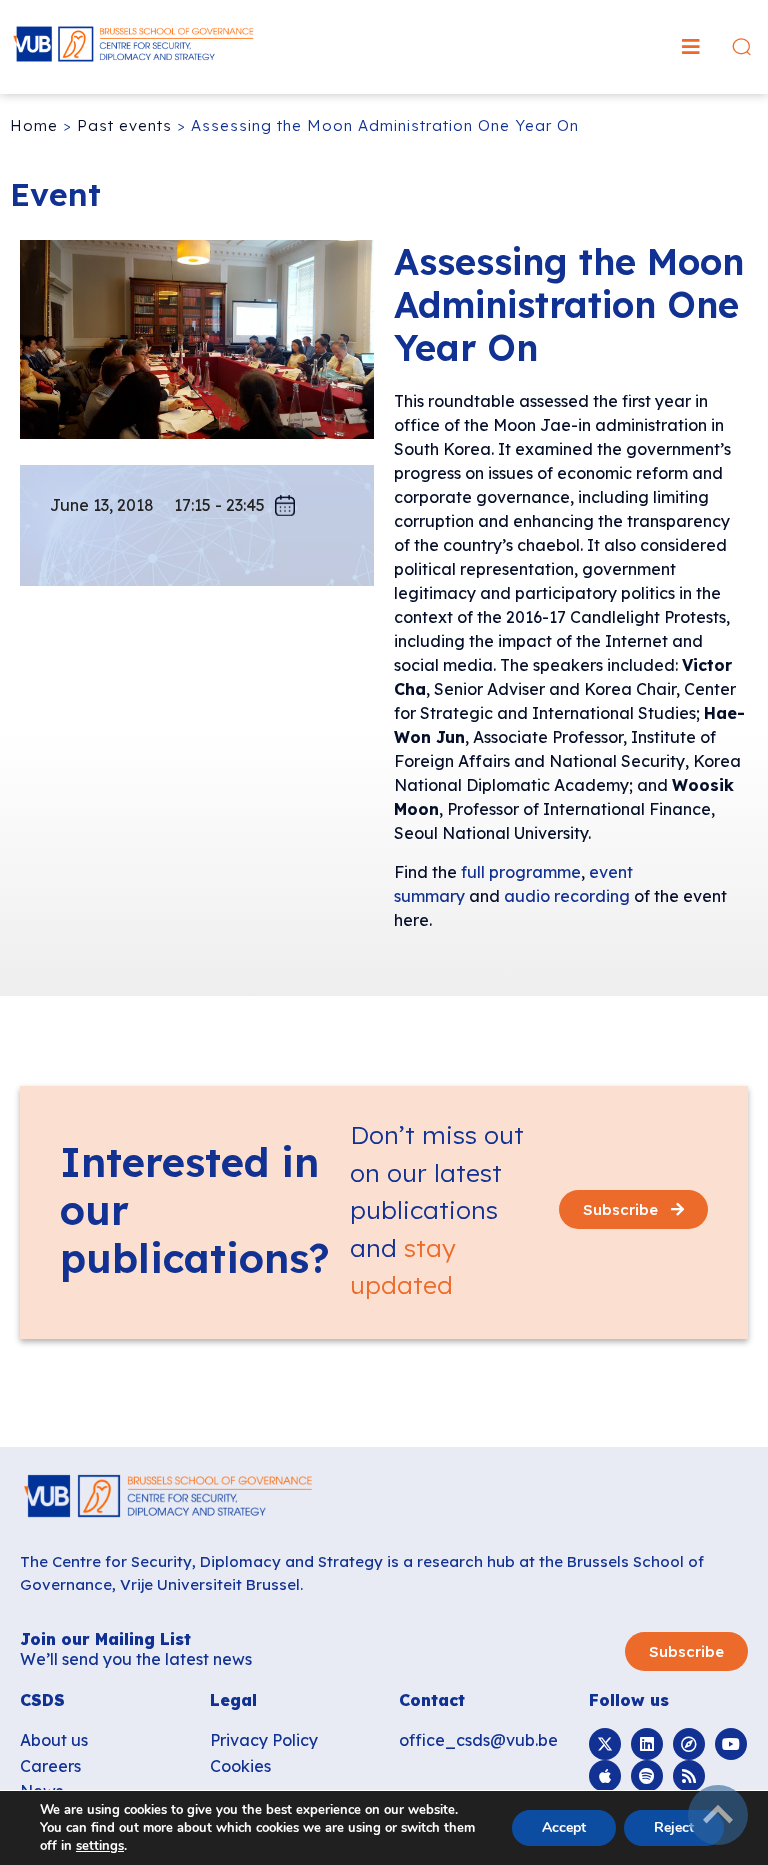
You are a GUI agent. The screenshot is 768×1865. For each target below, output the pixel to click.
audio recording (567, 896)
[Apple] (605, 1776)
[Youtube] (731, 1744)
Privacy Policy (264, 1740)
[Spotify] (647, 1776)
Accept (564, 1827)
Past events (124, 125)
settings (100, 1846)
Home (34, 125)
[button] (691, 47)
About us (54, 1740)
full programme (521, 872)
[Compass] (689, 1744)
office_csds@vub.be (478, 1740)
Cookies (240, 1766)
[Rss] (689, 1776)
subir (718, 1815)
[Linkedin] (647, 1744)
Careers (50, 1766)
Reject (674, 1827)
